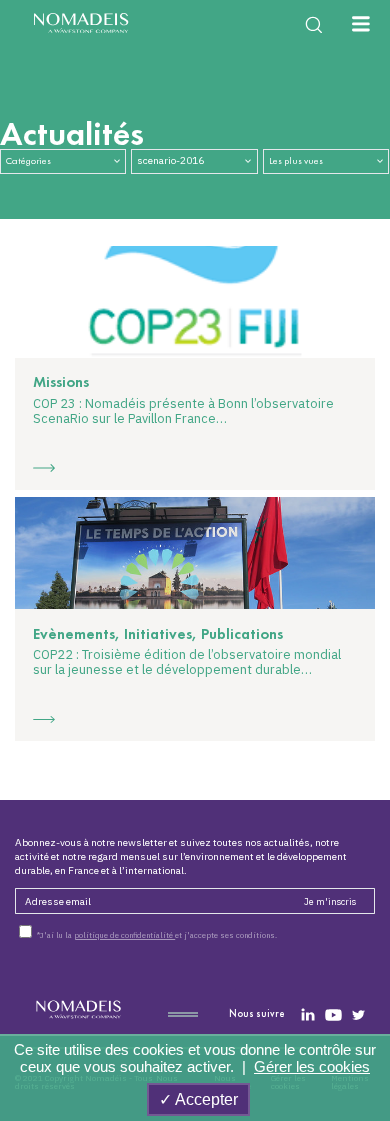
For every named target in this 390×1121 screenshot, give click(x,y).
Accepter (205, 1099)
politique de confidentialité (124, 935)
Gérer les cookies (312, 1066)
